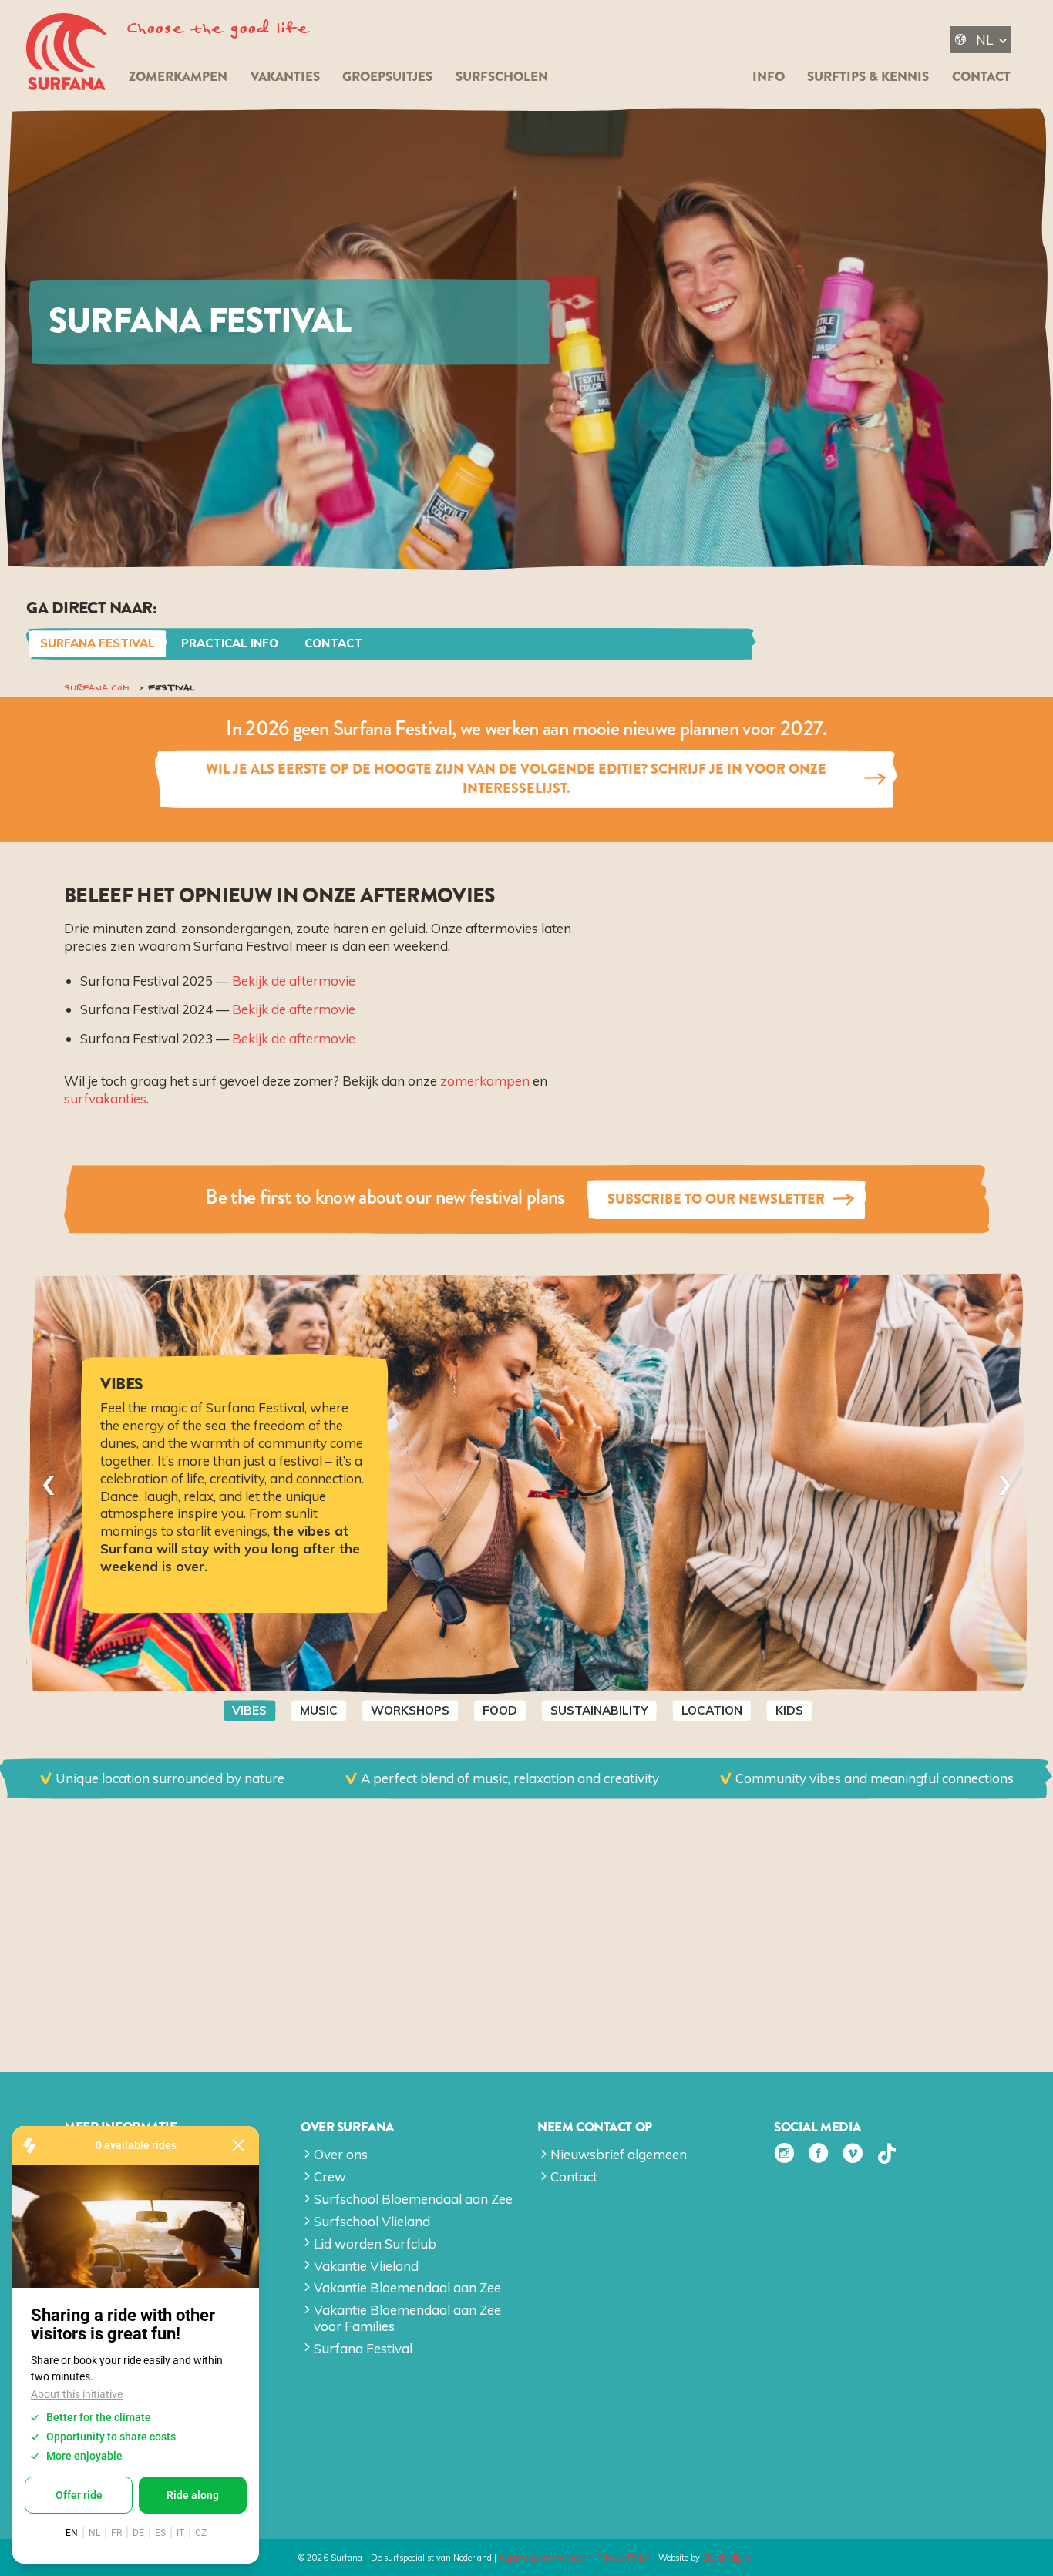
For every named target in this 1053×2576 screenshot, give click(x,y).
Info (769, 77)
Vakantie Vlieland (366, 2266)
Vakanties (285, 77)
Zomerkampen (178, 77)
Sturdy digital (728, 2558)
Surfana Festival (98, 643)
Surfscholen (502, 77)
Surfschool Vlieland (372, 2221)
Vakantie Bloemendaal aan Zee (407, 2287)
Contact (981, 77)
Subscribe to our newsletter (716, 1199)
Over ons (341, 2154)
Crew (330, 2176)
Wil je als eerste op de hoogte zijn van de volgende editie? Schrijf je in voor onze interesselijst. (516, 778)
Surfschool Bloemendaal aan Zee (413, 2199)
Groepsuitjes (387, 77)
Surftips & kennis (868, 77)
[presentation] (49, 1484)
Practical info (230, 643)
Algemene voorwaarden (543, 2558)
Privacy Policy (623, 2558)
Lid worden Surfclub (375, 2244)
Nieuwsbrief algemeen (619, 2154)
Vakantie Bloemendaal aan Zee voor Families (407, 2317)
